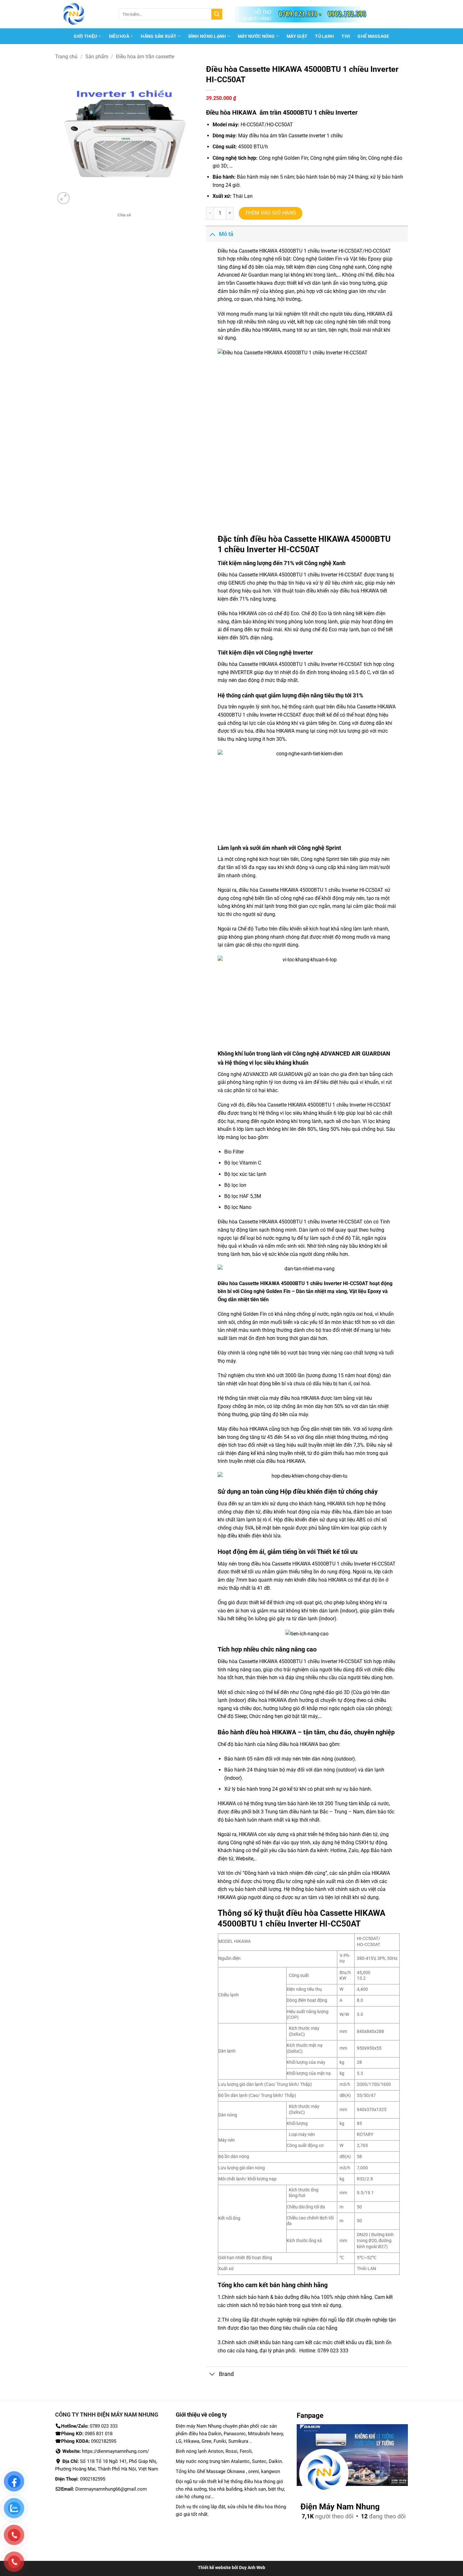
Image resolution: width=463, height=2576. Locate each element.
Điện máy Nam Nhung (199, 2426)
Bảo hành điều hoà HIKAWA (257, 1732)
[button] (63, 198)
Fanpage (310, 2416)
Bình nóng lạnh (207, 36)
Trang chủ (66, 57)
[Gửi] (217, 14)
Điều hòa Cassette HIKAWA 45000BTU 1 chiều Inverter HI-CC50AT (290, 664)
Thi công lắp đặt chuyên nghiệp (257, 2320)
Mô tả (226, 234)
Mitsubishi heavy (265, 2434)
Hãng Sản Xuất (159, 36)
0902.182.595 (347, 14)
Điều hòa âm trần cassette (145, 57)
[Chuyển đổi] (212, 234)
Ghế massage (373, 36)
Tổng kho (231, 2285)
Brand (226, 2374)
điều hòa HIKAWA (261, 330)
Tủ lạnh (324, 36)
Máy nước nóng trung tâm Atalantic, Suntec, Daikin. (229, 2461)
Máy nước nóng (256, 36)
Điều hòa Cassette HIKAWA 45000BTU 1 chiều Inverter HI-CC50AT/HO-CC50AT (304, 251)
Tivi (346, 36)
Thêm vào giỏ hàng (271, 213)
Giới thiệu (85, 36)
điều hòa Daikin (205, 2434)
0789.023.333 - (300, 14)
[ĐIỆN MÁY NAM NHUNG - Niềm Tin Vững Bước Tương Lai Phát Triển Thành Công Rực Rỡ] (82, 14)
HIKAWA (376, 314)
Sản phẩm (97, 57)
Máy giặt (297, 36)
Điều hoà (119, 36)
